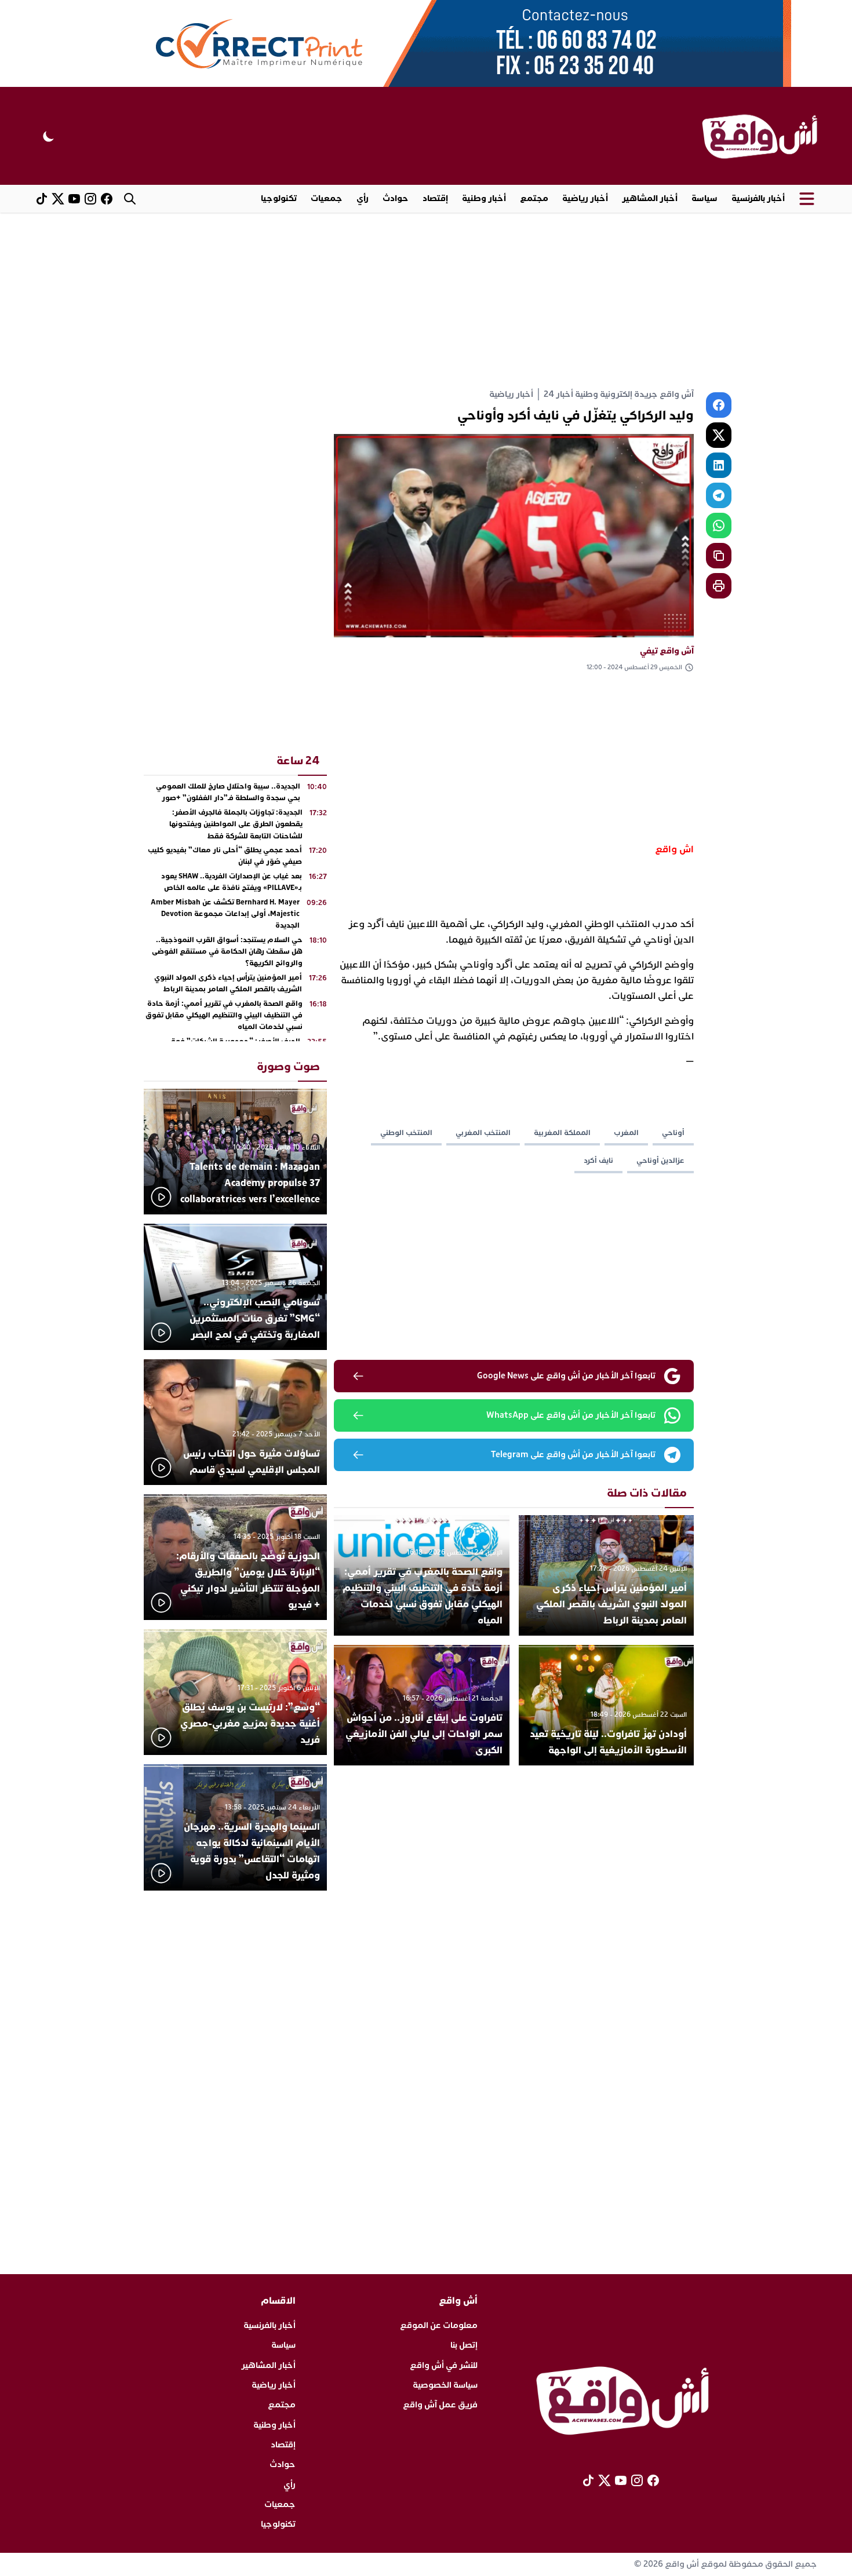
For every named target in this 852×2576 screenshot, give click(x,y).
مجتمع (534, 198)
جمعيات (327, 198)
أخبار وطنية (484, 198)
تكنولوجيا (279, 198)
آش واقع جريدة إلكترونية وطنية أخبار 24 (619, 394)
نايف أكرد (598, 1161)
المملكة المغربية (562, 1133)
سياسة (704, 198)
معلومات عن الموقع (439, 2325)
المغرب (626, 1133)
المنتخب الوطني (406, 1133)
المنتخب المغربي (483, 1133)
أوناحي (673, 1133)
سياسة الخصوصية (445, 2385)
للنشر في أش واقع (444, 2365)
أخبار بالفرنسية (758, 198)
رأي (363, 198)
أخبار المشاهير (650, 198)
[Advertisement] (426, 300)
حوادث (396, 198)
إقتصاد (435, 198)
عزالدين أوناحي (660, 1161)
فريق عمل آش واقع (440, 2405)
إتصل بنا (464, 2345)
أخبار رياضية (585, 198)
